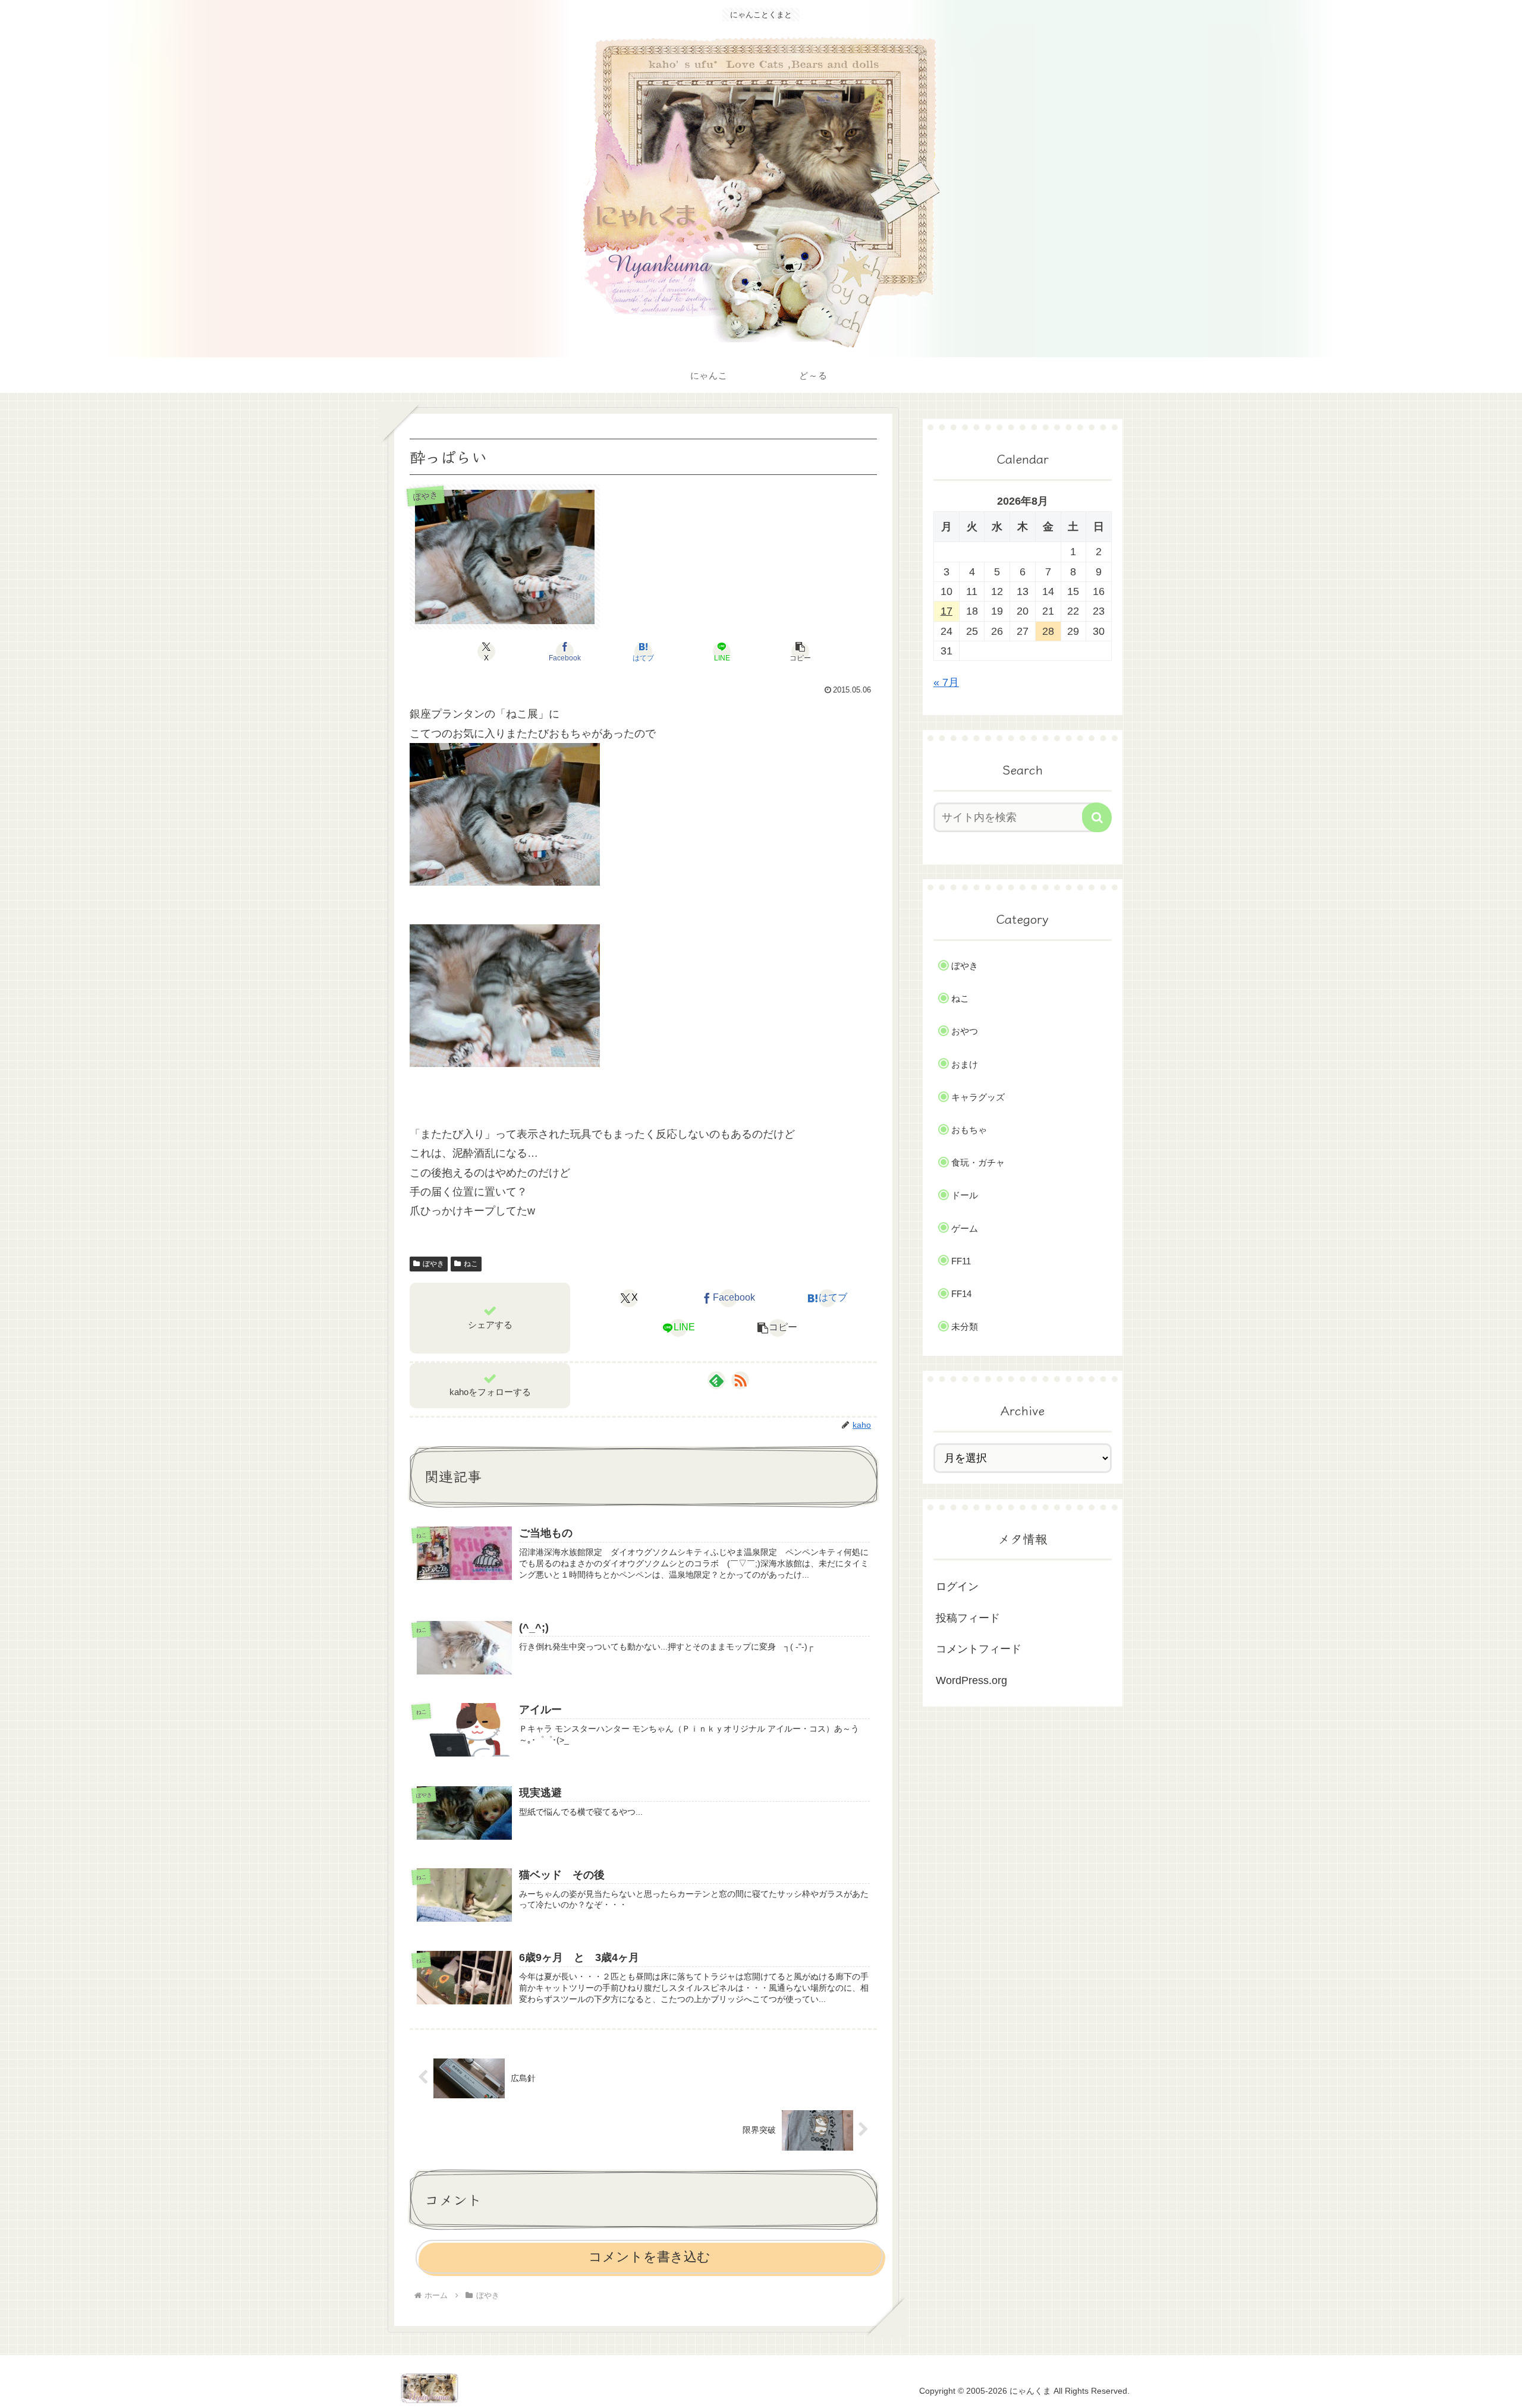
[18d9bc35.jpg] (505, 994)
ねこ (471, 1264)
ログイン (957, 1587)
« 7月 (946, 682)
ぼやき (433, 1264)
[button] (800, 651)
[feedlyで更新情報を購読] (716, 1380)
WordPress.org (971, 1680)
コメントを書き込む (650, 2257)
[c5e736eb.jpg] (505, 814)
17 (946, 611)
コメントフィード (979, 1649)
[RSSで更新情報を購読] (740, 1380)
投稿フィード (968, 1618)
